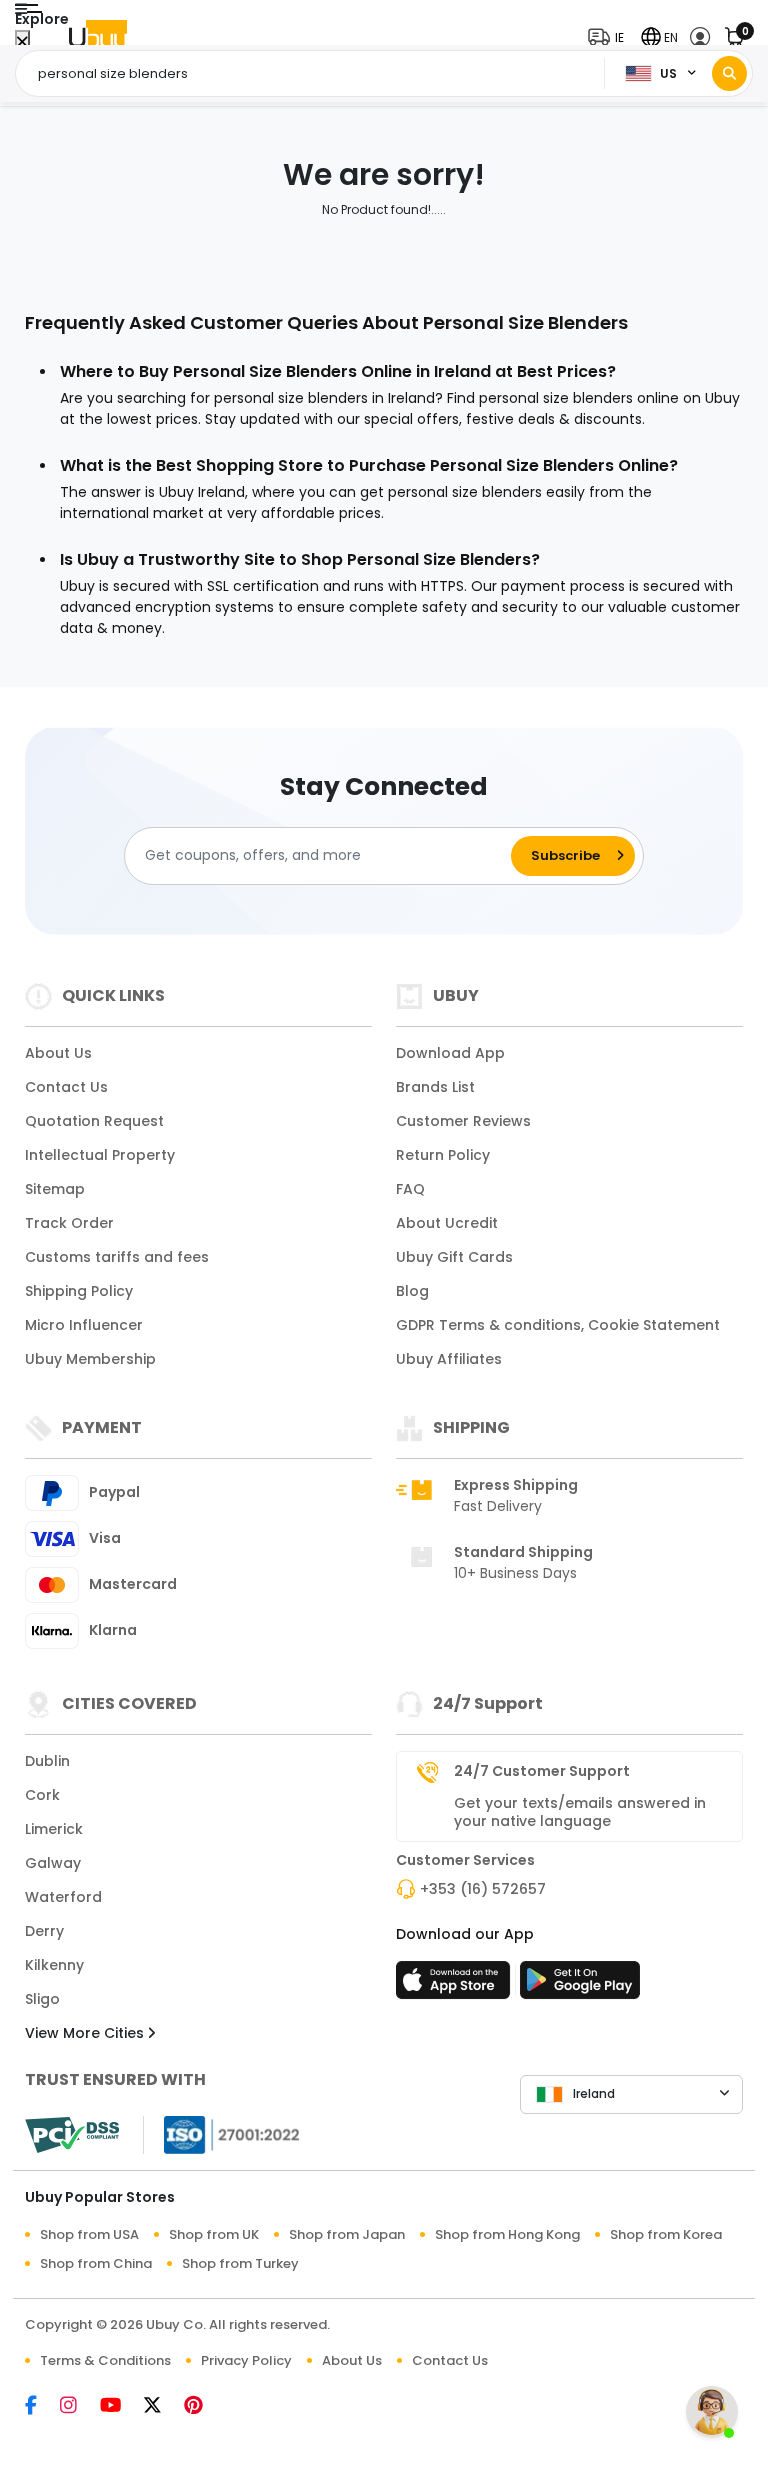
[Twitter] (164, 2407)
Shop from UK (214, 2234)
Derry (44, 1931)
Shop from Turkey (240, 2263)
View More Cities (86, 2033)
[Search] (729, 73)
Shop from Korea (666, 2234)
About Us (58, 1053)
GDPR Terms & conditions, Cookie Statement (558, 1325)
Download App (450, 1053)
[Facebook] (42, 2407)
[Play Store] (580, 1986)
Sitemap (55, 1189)
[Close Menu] (22, 42)
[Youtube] (122, 2407)
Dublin (47, 1761)
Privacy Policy (246, 2360)
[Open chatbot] (712, 2412)
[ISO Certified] (222, 2133)
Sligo (42, 1999)
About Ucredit (447, 1223)
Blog (412, 1291)
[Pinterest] (203, 2407)
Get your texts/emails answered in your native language (580, 1812)
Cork (42, 1795)
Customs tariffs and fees (117, 1257)
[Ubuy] (98, 37)
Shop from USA (89, 2234)
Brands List (435, 1087)
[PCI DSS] (72, 2135)
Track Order (69, 1223)
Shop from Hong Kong (507, 2234)
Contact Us (66, 1087)
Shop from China (96, 2263)
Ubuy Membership (90, 1359)
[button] (610, 37)
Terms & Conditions (105, 2360)
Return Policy (443, 1155)
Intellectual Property (100, 1155)
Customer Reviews (463, 1121)
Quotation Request (94, 1121)
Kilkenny (54, 1965)
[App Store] (456, 1986)
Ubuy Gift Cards (454, 1257)
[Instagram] (80, 2407)
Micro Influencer (84, 1325)
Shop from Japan (347, 2234)
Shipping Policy (79, 1291)
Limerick (54, 1829)
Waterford (63, 1897)
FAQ (410, 1189)
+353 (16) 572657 (483, 1889)
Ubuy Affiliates (449, 1359)
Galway (53, 1863)
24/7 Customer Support (542, 1771)
